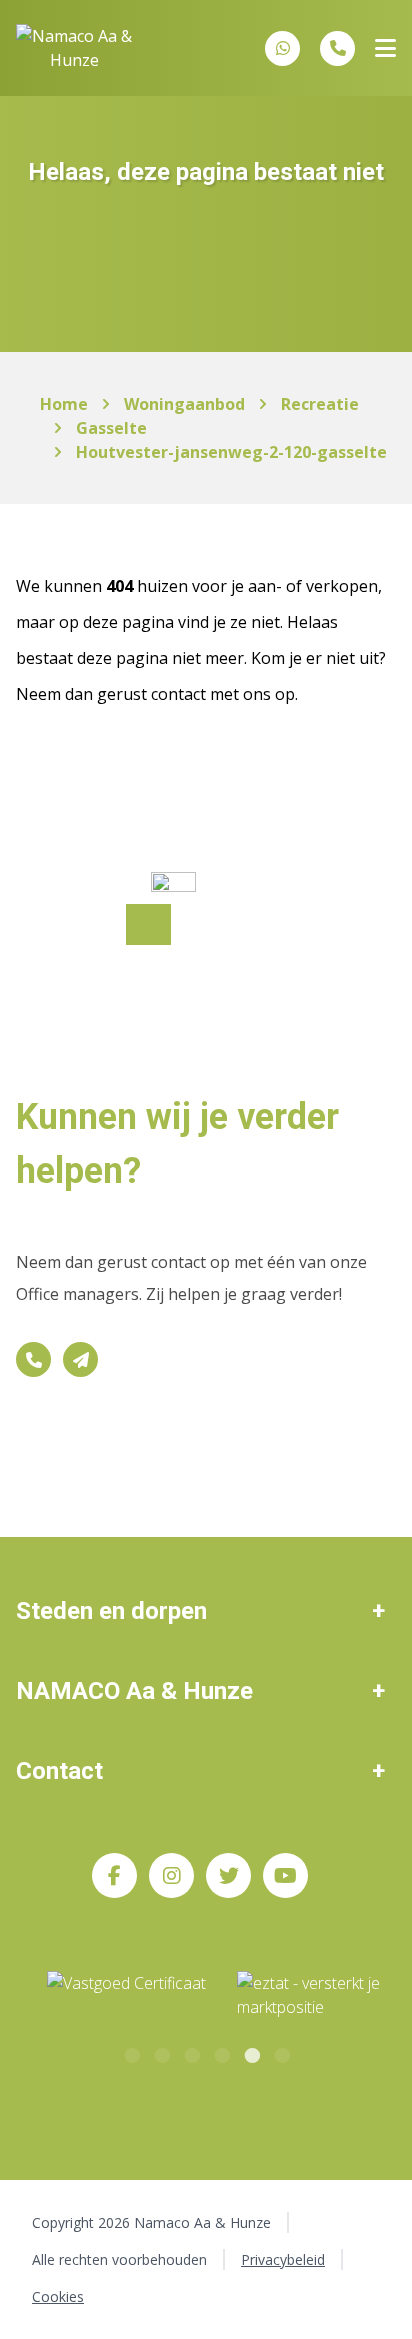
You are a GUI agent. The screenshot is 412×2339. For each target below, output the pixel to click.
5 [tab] (251, 2053)
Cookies (58, 2296)
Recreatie (320, 404)
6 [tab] (281, 2053)
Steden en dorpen (111, 1611)
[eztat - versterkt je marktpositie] (309, 1996)
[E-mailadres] (80, 1359)
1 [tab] (131, 2053)
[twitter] (228, 1875)
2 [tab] (161, 2053)
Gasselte (111, 428)
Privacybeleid (283, 2259)
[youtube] (285, 1875)
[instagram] (171, 1875)
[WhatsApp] (283, 48)
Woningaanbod (184, 404)
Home (64, 404)
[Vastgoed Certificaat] (150, 1996)
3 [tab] (191, 2053)
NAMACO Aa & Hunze (134, 1691)
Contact (59, 1771)
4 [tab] (221, 2053)
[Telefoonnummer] (337, 48)
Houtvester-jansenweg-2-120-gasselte (231, 452)
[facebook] (114, 1875)
